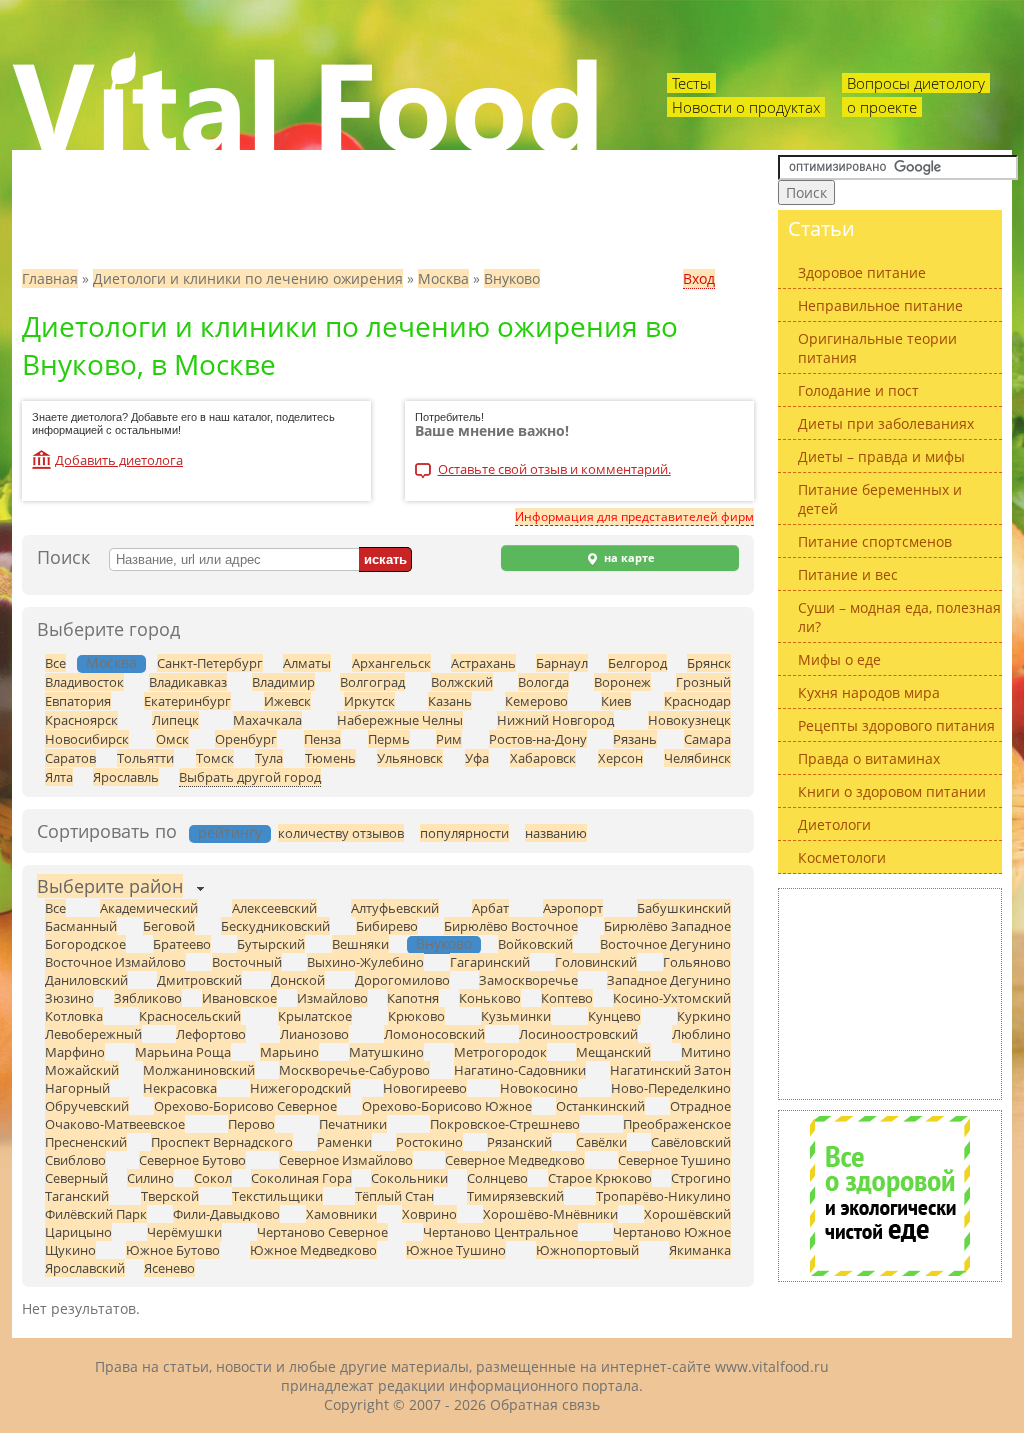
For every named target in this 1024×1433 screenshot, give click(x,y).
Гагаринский (490, 962)
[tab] (110, 888)
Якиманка (700, 1250)
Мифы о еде (839, 659)
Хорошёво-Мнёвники (550, 1214)
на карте (628, 558)
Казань (450, 701)
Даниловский (86, 980)
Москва (443, 278)
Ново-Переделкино (671, 1088)
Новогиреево (425, 1088)
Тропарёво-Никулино (663, 1196)
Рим (449, 739)
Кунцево (614, 1016)
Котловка (74, 1016)
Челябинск (697, 758)
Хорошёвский (687, 1214)
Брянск (709, 663)
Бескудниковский (275, 926)
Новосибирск (87, 739)
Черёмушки (184, 1232)
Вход (699, 278)
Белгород (637, 663)
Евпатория (78, 701)
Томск (215, 758)
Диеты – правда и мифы (881, 456)
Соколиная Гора (301, 1178)
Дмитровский (199, 980)
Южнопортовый (587, 1250)
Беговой (169, 926)
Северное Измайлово (346, 1160)
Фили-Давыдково (226, 1214)
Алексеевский (274, 908)
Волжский (462, 682)
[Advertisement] (890, 994)
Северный (76, 1178)
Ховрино (429, 1214)
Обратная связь (545, 1404)
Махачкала (267, 720)
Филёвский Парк (96, 1214)
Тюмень (330, 758)
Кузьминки (516, 1016)
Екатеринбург (187, 701)
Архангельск (391, 663)
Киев (616, 701)
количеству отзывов (341, 833)
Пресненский (86, 1142)
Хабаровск (543, 758)
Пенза (322, 739)
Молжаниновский (199, 1070)
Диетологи (834, 824)
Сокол (213, 1178)
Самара (707, 739)
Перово (251, 1124)
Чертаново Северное (322, 1232)
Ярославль (126, 777)
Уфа (477, 758)
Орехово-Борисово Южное (447, 1106)
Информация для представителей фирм (634, 516)
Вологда (543, 682)
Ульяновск (410, 758)
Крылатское (315, 1016)
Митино (706, 1052)
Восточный (247, 962)
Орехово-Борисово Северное (245, 1106)
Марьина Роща (183, 1052)
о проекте (882, 107)
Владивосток (84, 682)
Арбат (490, 908)
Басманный (81, 926)
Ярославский (85, 1268)
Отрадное (700, 1106)
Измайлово (332, 998)
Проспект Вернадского (222, 1142)
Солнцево (497, 1178)
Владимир (283, 682)
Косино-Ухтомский (672, 998)
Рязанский (519, 1142)
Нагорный (77, 1088)
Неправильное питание (880, 305)
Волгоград (372, 682)
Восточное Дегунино (665, 944)
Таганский (77, 1196)
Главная (50, 278)
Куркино (704, 1016)
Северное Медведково (515, 1160)
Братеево (182, 944)
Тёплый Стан (394, 1196)
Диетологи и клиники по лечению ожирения (248, 278)
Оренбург (246, 739)
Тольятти (145, 758)
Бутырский (271, 944)
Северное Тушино (674, 1160)
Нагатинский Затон (670, 1070)
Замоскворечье (528, 980)
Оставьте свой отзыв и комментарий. (554, 470)
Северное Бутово (192, 1160)
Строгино (701, 1178)
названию (556, 833)
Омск (172, 739)
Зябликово (148, 998)
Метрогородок (500, 1052)
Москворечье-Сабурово (354, 1070)
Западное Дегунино (669, 980)
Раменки (344, 1142)
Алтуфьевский (395, 908)
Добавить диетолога (119, 460)
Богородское (85, 944)
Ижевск (287, 701)
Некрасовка (180, 1088)
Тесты (691, 83)
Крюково (416, 1016)
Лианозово (314, 1034)
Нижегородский (300, 1088)
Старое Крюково (600, 1178)
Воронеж (622, 682)
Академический (149, 908)
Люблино (701, 1034)
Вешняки (360, 944)
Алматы (307, 663)
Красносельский (190, 1016)
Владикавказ (188, 682)
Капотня (413, 998)
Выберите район (110, 886)
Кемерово (536, 701)
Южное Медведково (313, 1250)
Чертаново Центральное (500, 1232)
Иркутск (369, 701)
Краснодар (697, 701)
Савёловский (691, 1142)
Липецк (175, 720)
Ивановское (239, 998)
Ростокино (429, 1142)
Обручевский (87, 1106)
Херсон (620, 758)
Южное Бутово (173, 1250)
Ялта (59, 777)
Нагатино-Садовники (520, 1070)
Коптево (567, 998)
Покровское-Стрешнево (505, 1124)
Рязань (635, 739)
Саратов (70, 758)
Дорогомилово (402, 980)
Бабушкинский (684, 908)
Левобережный (93, 1034)
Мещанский (613, 1052)
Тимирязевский (515, 1196)
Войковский (535, 944)
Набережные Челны (400, 720)
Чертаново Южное (672, 1232)
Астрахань (483, 663)
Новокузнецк (689, 720)
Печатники (353, 1124)
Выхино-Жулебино (365, 962)
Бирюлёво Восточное (511, 926)
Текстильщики (277, 1196)
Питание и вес (848, 574)
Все (55, 663)
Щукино (70, 1250)
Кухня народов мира (869, 692)
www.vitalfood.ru (772, 1366)
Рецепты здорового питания (896, 725)
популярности (464, 833)
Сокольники (409, 1178)
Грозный (703, 682)
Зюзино (69, 998)
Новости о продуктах (746, 107)
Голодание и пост (858, 390)
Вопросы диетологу (916, 83)
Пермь (389, 739)
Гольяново (697, 962)
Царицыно (78, 1232)
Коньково (490, 998)
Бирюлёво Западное (667, 926)
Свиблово (75, 1160)
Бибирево (387, 926)
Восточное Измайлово (115, 962)
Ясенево (169, 1268)
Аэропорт (573, 908)
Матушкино (386, 1052)
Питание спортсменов (875, 541)
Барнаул (562, 663)
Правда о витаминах (869, 758)
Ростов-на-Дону (538, 739)
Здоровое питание (862, 272)
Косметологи (842, 857)
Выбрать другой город (250, 777)
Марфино (75, 1052)
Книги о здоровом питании (892, 791)
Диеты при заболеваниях (886, 423)
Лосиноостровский (578, 1034)
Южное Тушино (456, 1250)
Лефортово (211, 1034)
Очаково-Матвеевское (115, 1124)
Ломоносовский (434, 1034)
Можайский (82, 1070)
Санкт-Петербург (210, 663)
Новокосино (539, 1088)
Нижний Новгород (555, 720)
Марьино (289, 1052)
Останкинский (600, 1106)
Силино (150, 1178)
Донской (298, 980)
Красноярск (81, 720)
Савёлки (601, 1142)
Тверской (170, 1196)
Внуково (512, 278)
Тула (269, 758)
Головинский (596, 962)
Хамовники (341, 1214)
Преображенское (677, 1124)
